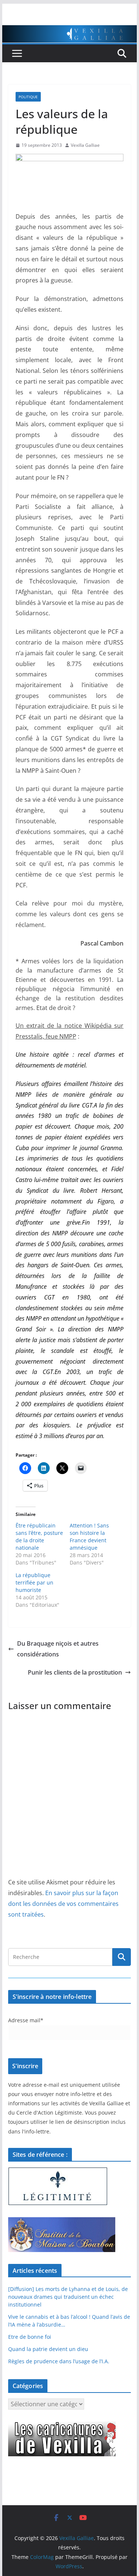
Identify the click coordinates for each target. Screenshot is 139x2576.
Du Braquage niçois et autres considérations (58, 1649)
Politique (28, 97)
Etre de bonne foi (30, 2337)
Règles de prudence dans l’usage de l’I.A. (59, 2361)
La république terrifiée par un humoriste (34, 1582)
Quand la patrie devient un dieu (48, 2349)
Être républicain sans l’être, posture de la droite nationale (39, 1537)
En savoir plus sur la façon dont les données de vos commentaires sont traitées (63, 1904)
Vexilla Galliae (85, 145)
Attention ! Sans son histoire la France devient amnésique (89, 1537)
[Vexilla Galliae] (70, 30)
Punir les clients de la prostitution (75, 1672)
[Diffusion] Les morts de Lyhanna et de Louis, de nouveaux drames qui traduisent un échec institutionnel (68, 2297)
